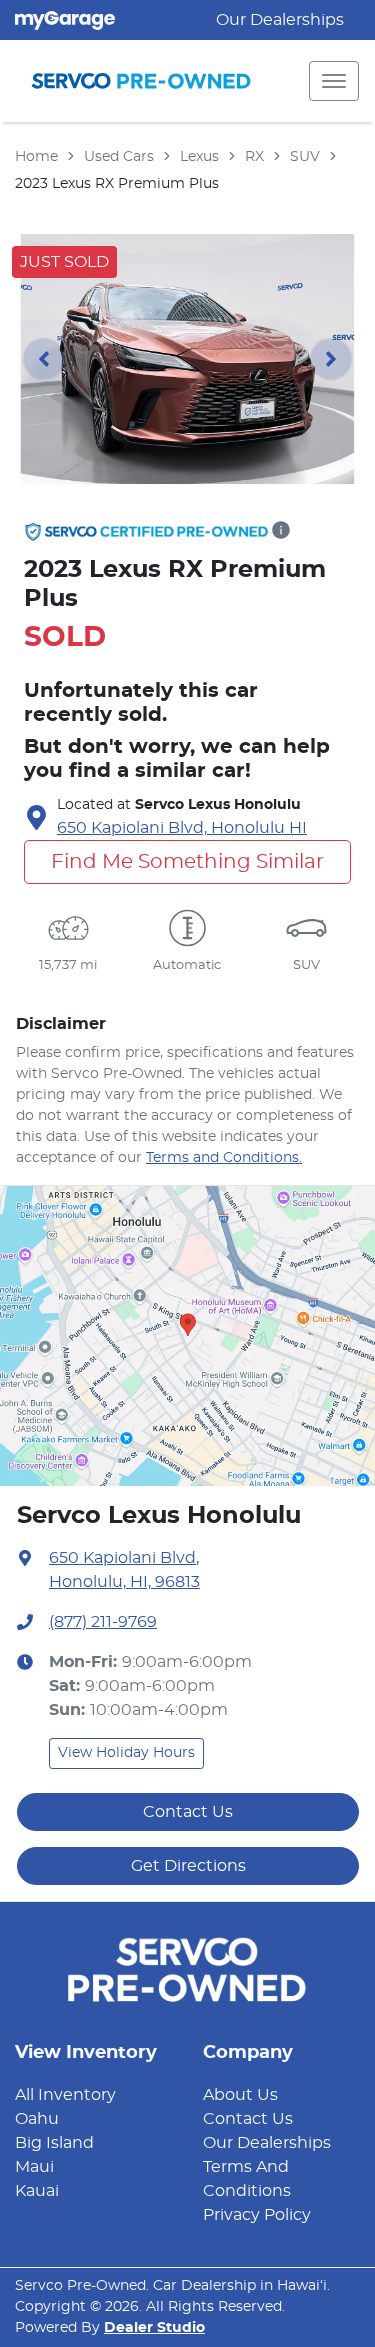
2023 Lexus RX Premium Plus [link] (117, 184)
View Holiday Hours (126, 1753)
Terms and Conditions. (224, 1158)
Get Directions (188, 1866)
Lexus (199, 157)
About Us (240, 2095)
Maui (34, 2167)
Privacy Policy (257, 2215)
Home (36, 157)
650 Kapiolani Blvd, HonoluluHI (182, 828)
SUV (305, 157)
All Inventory (65, 2095)
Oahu (37, 2119)
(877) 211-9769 (103, 1622)
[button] (334, 81)
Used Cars (119, 157)
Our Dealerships (280, 20)
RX (254, 157)
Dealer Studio (154, 2328)
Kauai (37, 2191)
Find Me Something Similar (187, 862)
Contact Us (188, 1812)
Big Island (54, 2143)
